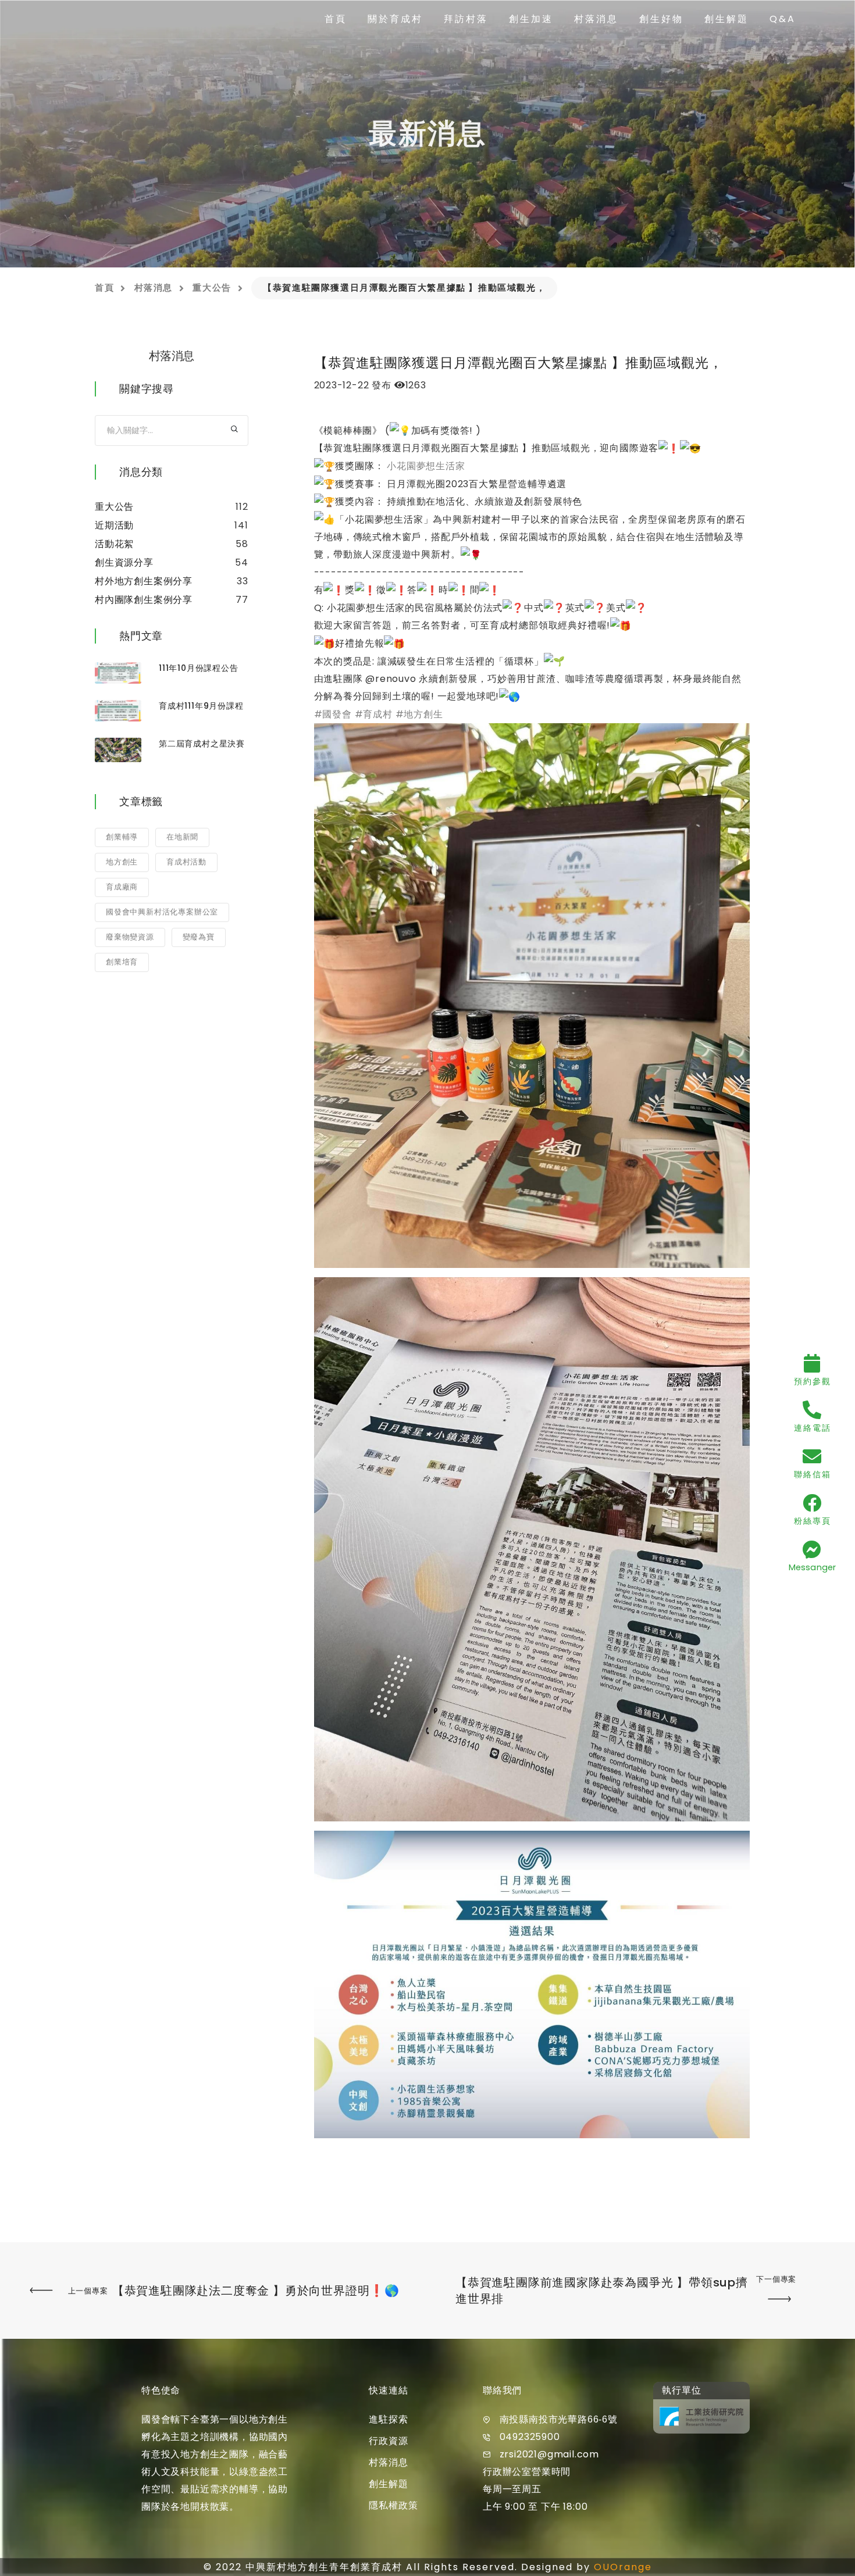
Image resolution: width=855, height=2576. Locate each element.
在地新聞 (182, 837)
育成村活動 (186, 862)
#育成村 (374, 714)
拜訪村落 (466, 19)
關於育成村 (395, 19)
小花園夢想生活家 (426, 466)
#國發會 (333, 714)
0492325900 (530, 2437)
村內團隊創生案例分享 (144, 600)
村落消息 (596, 19)
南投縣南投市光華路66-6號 (559, 2419)
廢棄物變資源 (130, 937)
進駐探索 (388, 2419)
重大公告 (212, 287)
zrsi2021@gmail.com (549, 2454)
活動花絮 (114, 544)
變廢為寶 (199, 937)
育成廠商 (122, 887)
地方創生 (122, 862)
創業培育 (122, 962)
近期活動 (114, 525)
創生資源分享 (124, 562)
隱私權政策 (393, 2505)
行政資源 (388, 2441)
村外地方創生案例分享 (144, 581)
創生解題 (726, 19)
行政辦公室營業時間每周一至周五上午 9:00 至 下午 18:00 (535, 2489)
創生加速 (531, 19)
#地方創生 (419, 714)
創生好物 (661, 19)
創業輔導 (122, 837)
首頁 (336, 19)
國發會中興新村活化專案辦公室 (162, 912)
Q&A (783, 19)
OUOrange (623, 2567)
